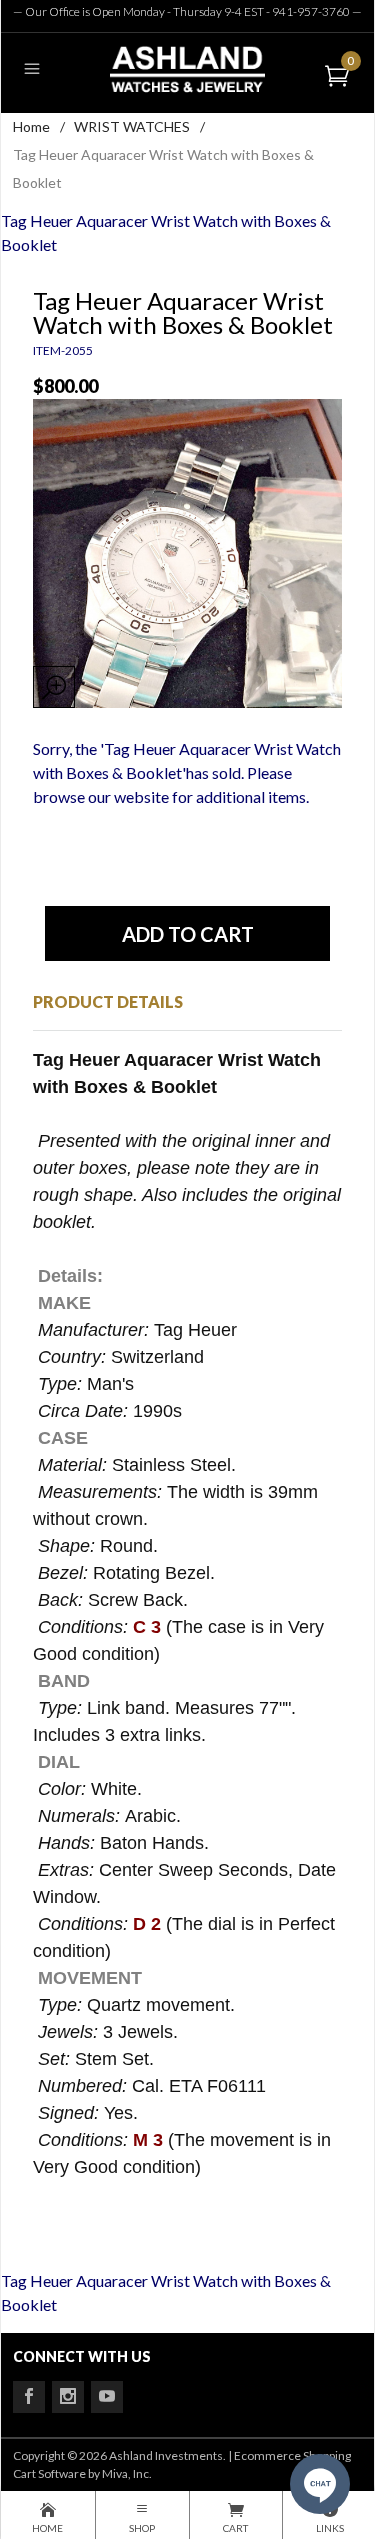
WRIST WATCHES (132, 126)
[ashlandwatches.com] (187, 68)
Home (31, 126)
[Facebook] (29, 2397)
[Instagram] (68, 2397)
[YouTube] (107, 2397)
